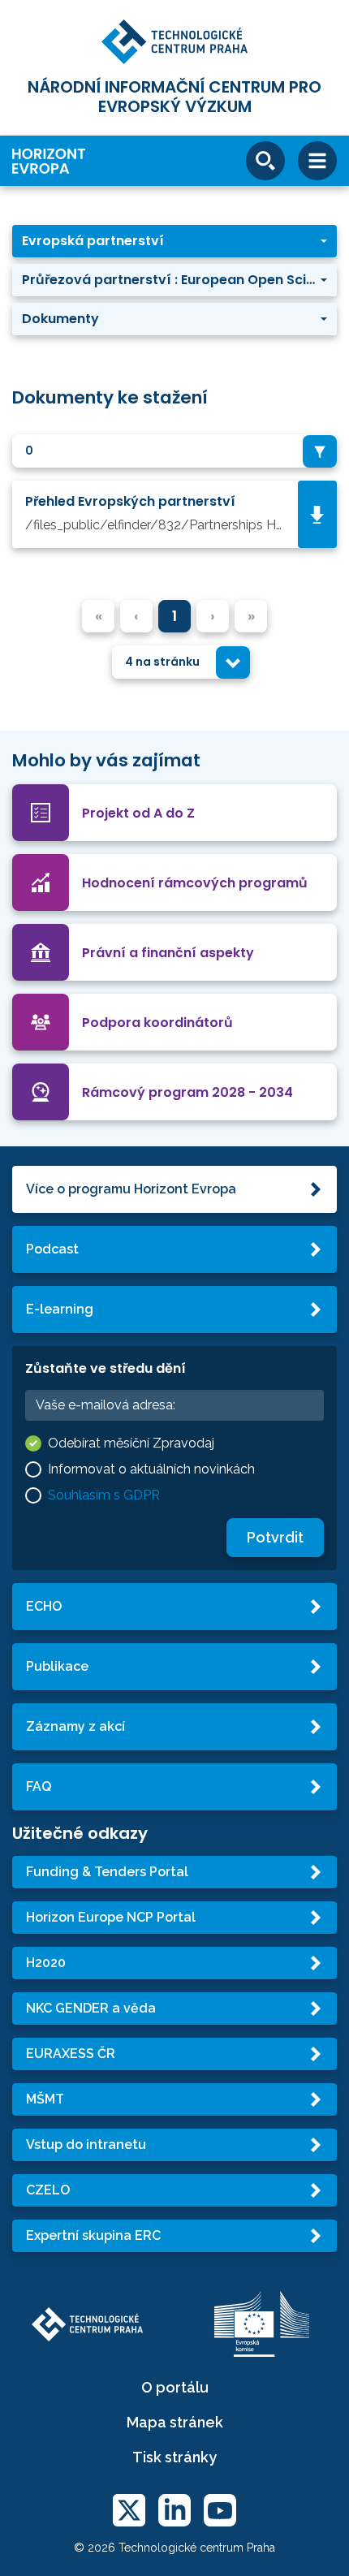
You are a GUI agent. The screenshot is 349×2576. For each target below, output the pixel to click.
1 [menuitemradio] (174, 616)
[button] (174, 241)
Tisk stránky (174, 2457)
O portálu (175, 2387)
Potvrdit (275, 1537)
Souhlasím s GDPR (104, 1495)
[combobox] (174, 451)
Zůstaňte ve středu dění (106, 1368)
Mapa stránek (175, 2422)
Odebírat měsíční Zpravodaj (131, 1443)
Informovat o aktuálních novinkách (151, 1469)
